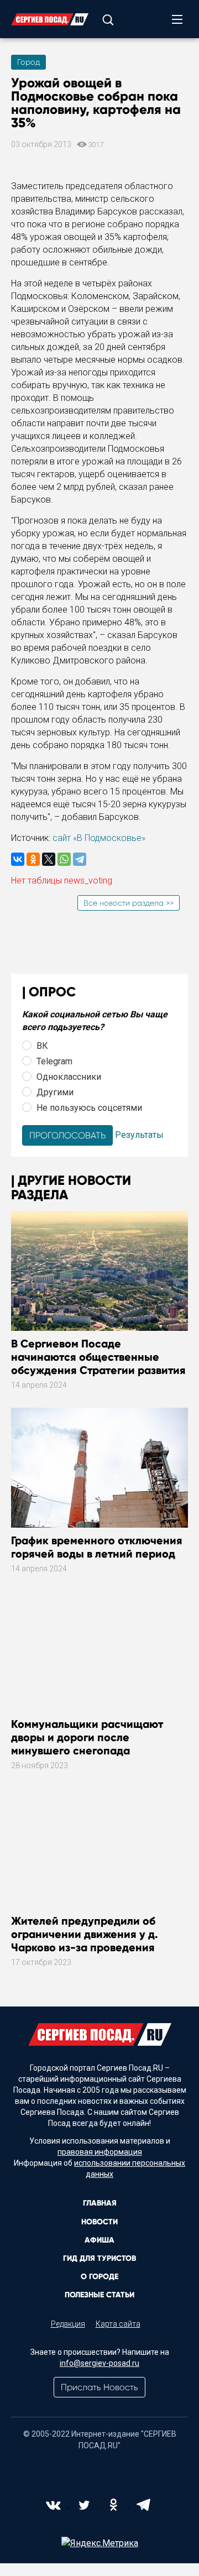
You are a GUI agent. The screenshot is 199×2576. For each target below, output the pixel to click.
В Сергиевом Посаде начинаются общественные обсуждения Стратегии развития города (98, 1363)
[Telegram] (80, 859)
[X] (49, 859)
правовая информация (100, 2152)
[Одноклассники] (33, 859)
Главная (100, 2203)
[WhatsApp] (64, 859)
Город (28, 62)
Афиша (99, 2240)
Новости (99, 2222)
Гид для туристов (99, 2258)
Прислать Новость (99, 2387)
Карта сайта (118, 2324)
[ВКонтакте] (18, 859)
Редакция (68, 2324)
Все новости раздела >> (129, 903)
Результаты (139, 1135)
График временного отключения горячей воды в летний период (97, 1547)
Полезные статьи (99, 2295)
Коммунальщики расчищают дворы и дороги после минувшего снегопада (87, 1737)
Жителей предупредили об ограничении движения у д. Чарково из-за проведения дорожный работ (85, 1941)
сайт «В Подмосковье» (99, 838)
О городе (99, 2277)
